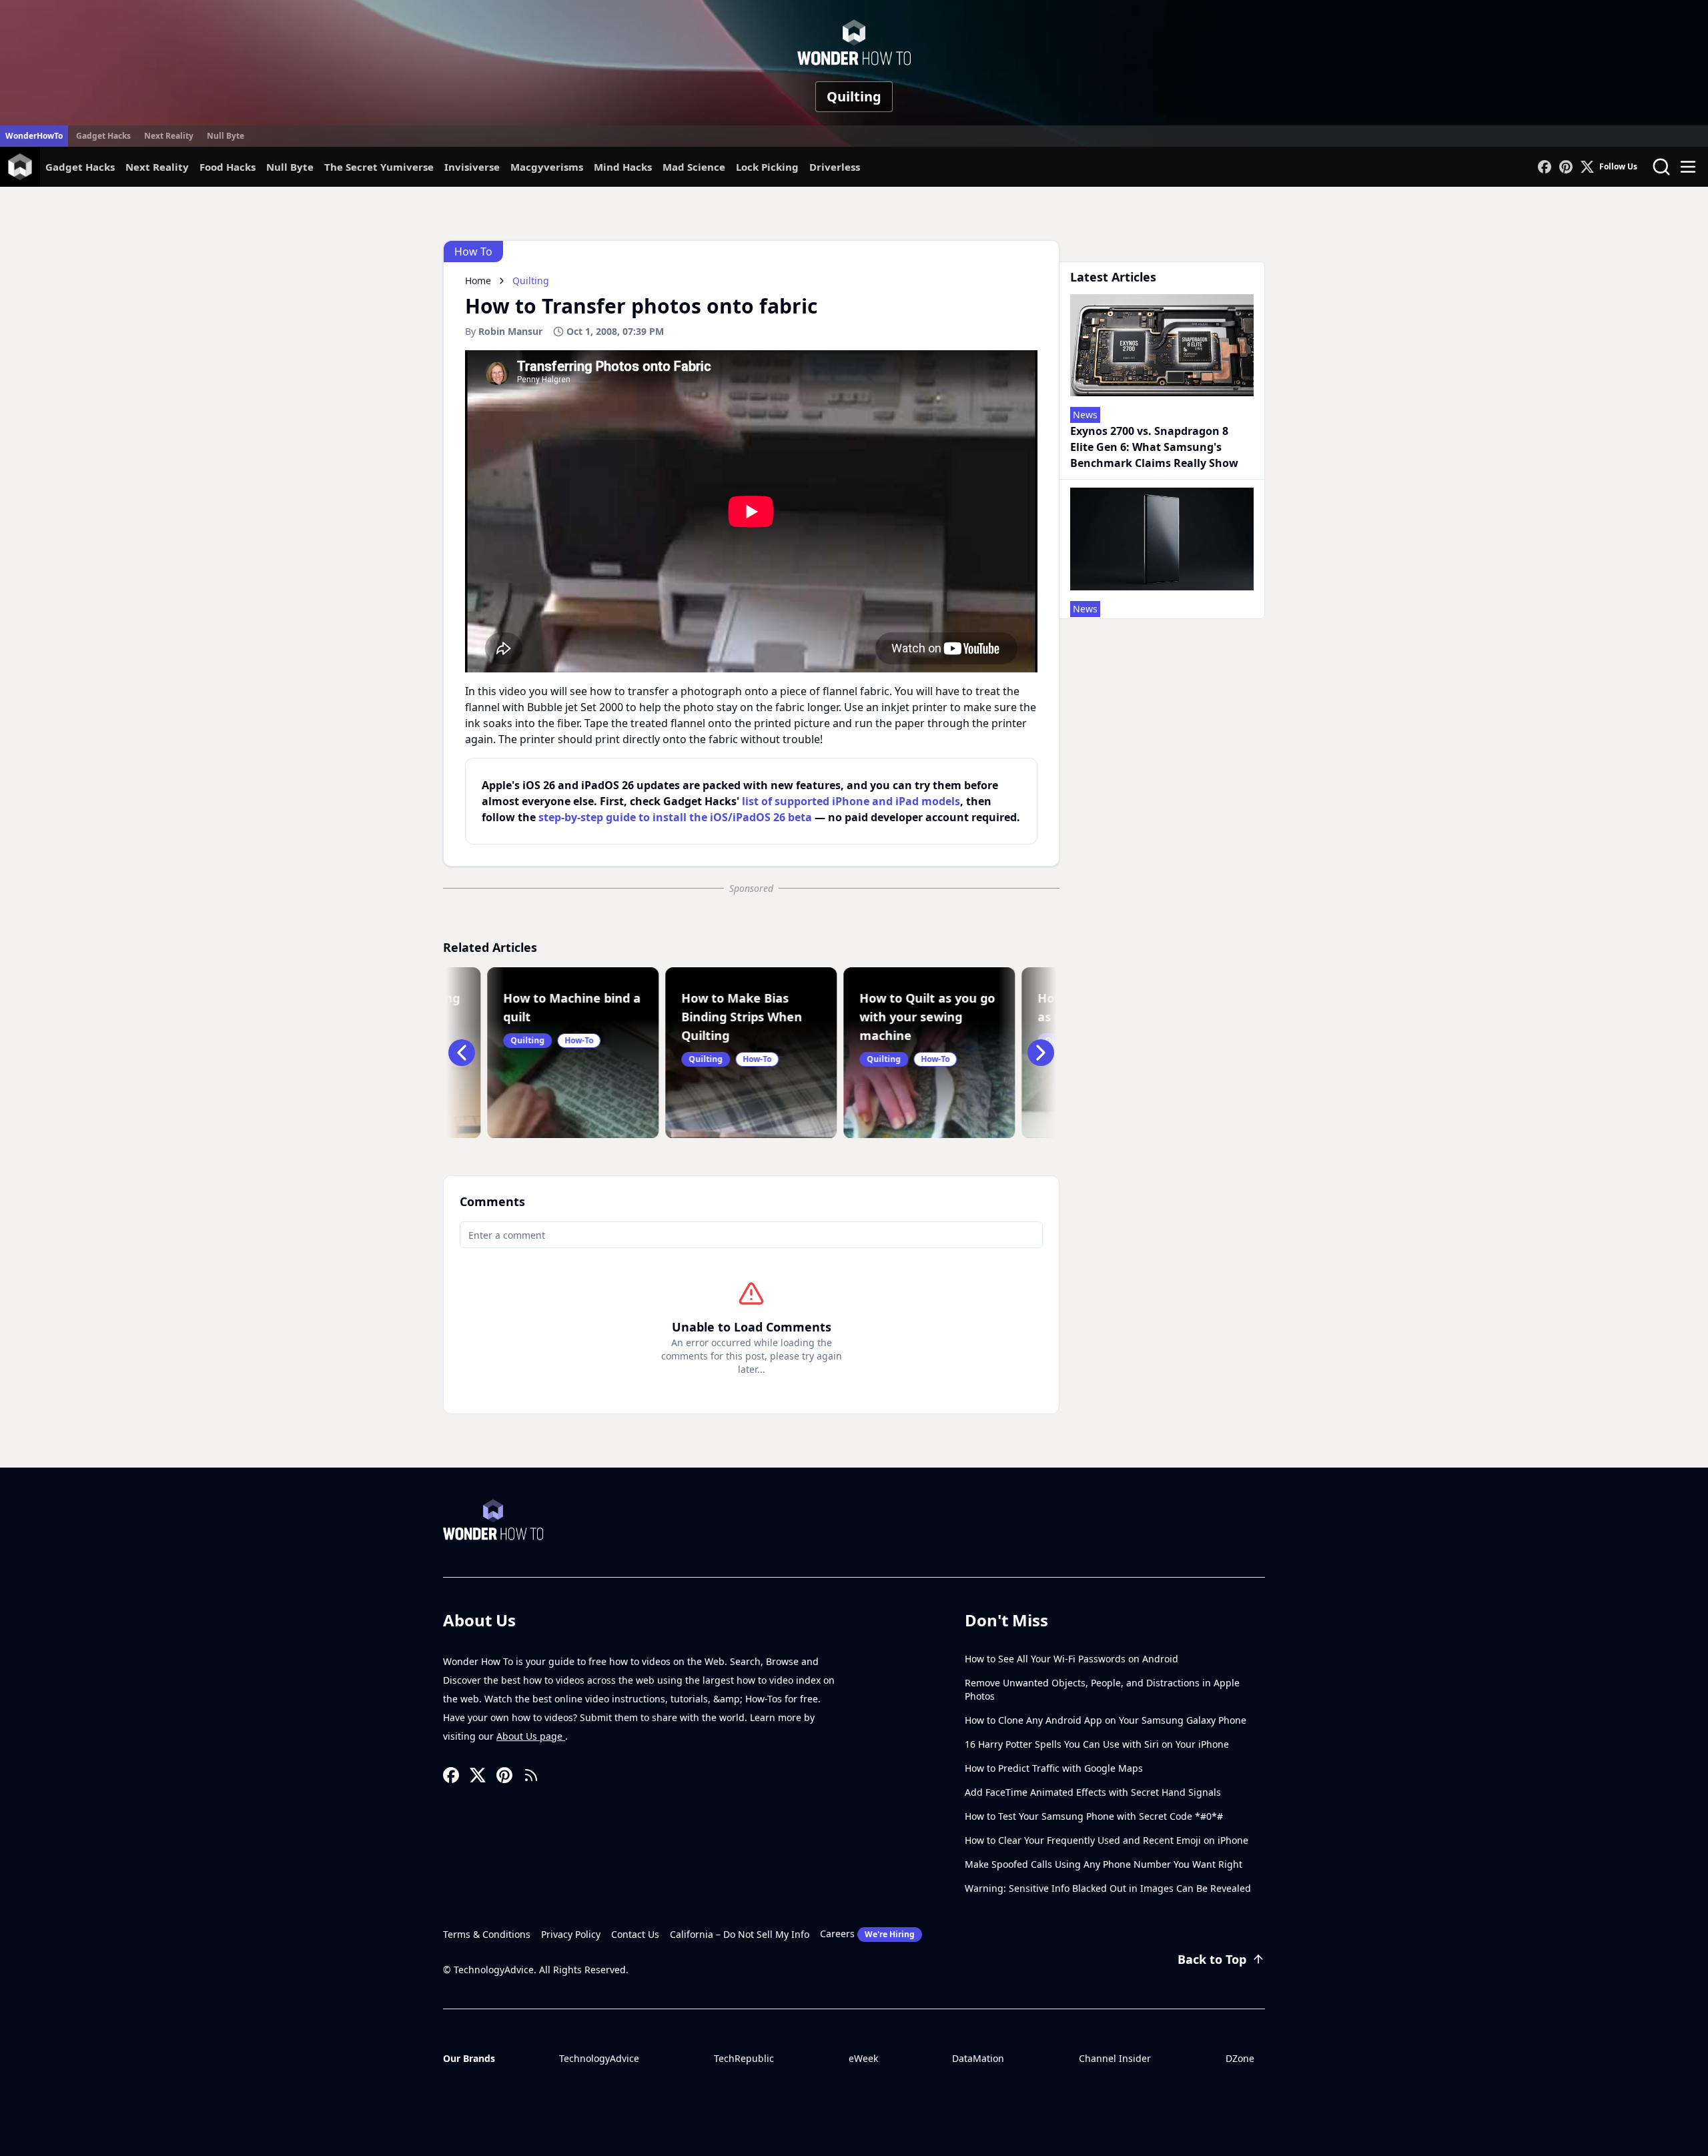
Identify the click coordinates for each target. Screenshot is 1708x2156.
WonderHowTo (34, 136)
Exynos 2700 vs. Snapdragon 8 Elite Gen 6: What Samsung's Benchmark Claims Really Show (1154, 447)
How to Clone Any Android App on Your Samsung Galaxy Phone (1106, 1720)
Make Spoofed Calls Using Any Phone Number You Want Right (1104, 1864)
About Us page (531, 1736)
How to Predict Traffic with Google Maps (1054, 1768)
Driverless (835, 167)
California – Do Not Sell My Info (740, 1934)
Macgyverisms (547, 167)
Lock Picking (767, 167)
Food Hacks (228, 167)
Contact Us (635, 1934)
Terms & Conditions (487, 1934)
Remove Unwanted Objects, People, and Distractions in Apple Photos (1102, 1689)
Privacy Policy (571, 1934)
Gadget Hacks (103, 136)
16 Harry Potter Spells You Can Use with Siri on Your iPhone (1097, 1744)
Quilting (854, 96)
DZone (1240, 2058)
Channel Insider (1115, 2058)
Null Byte (226, 136)
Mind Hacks (623, 167)
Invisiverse (472, 167)
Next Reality (169, 136)
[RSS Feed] (531, 1775)
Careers (867, 1934)
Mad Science (694, 167)
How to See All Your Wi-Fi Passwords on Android (1072, 1659)
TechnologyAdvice (599, 2058)
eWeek (863, 2058)
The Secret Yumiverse (379, 167)
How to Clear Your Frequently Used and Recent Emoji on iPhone (1107, 1840)
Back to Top (1212, 1959)
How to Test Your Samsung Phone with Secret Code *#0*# (1094, 1816)
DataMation (978, 2058)
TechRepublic (744, 2058)
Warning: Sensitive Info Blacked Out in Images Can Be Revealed (1108, 1888)
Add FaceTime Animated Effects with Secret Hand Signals (1093, 1792)
